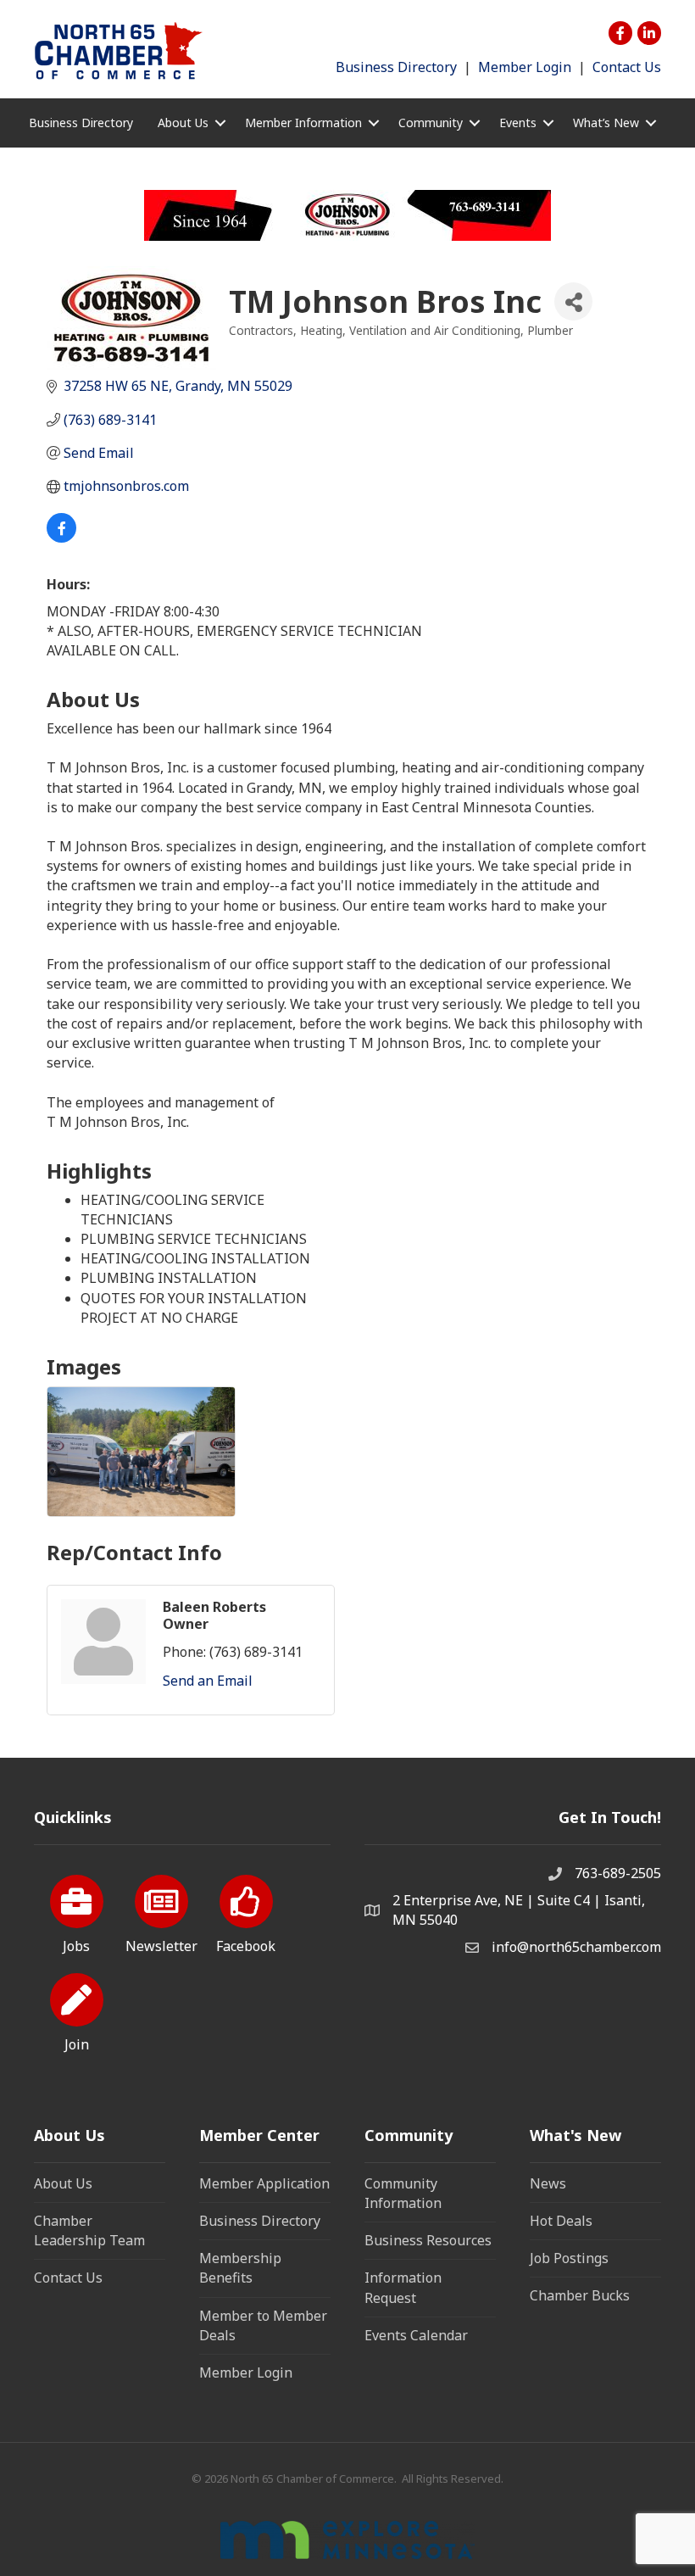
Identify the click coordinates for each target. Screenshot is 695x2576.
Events (518, 123)
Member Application (264, 2183)
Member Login (525, 67)
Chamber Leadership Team (89, 2230)
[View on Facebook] (61, 538)
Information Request (403, 2287)
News (548, 2183)
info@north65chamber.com (576, 1947)
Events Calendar (416, 2335)
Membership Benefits (240, 2268)
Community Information (403, 2193)
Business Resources (428, 2240)
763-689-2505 (618, 1873)
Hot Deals (561, 2221)
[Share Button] (573, 301)
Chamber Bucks (580, 2295)
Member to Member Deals (263, 2325)
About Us (63, 2183)
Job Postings (569, 2258)
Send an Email (208, 1681)
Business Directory (396, 67)
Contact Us (627, 67)
